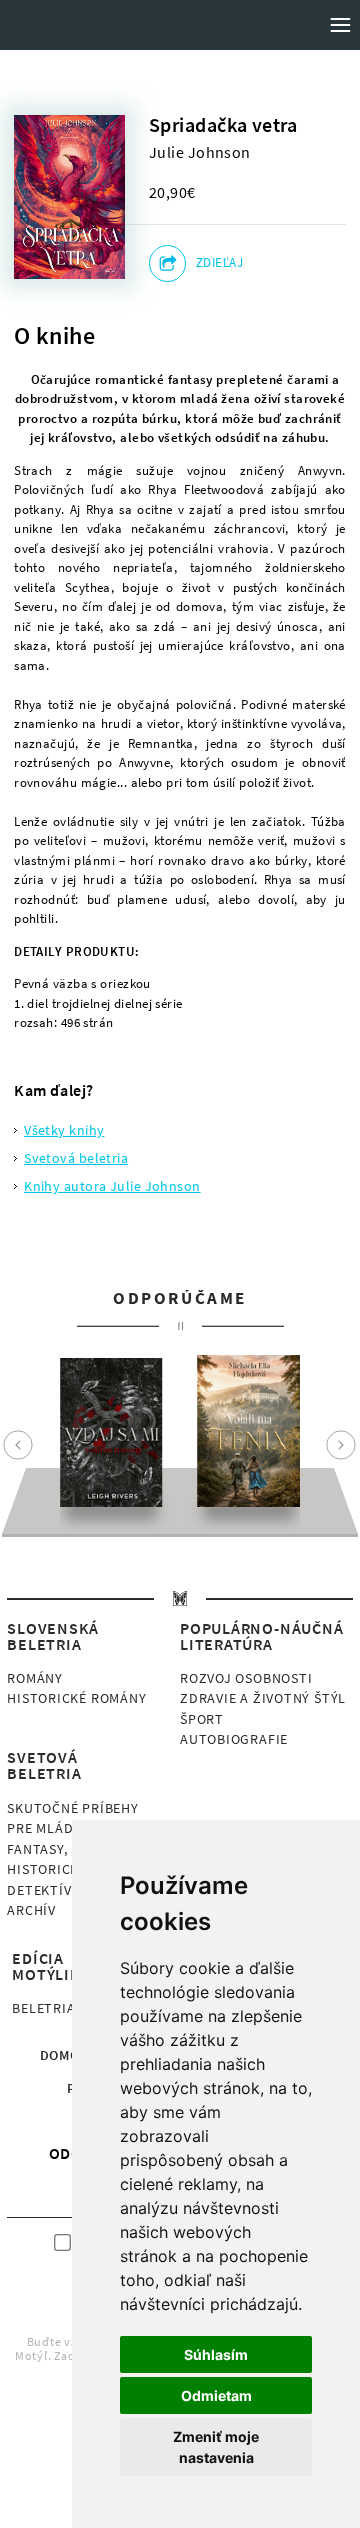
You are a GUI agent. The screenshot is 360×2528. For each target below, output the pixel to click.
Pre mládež (48, 1828)
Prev (18, 1445)
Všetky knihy (64, 1130)
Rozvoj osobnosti (246, 1678)
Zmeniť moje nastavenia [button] (216, 2447)
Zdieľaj (219, 262)
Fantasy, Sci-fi (58, 1849)
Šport (202, 1719)
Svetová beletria (76, 1158)
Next (341, 1445)
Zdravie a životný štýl (263, 1698)
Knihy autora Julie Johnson (112, 1186)
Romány (35, 1678)
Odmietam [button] (216, 2395)
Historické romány (76, 1698)
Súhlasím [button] (216, 2354)
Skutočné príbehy (72, 1808)
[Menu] (340, 25)
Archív (31, 1910)
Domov (64, 2055)
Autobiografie (234, 1739)
